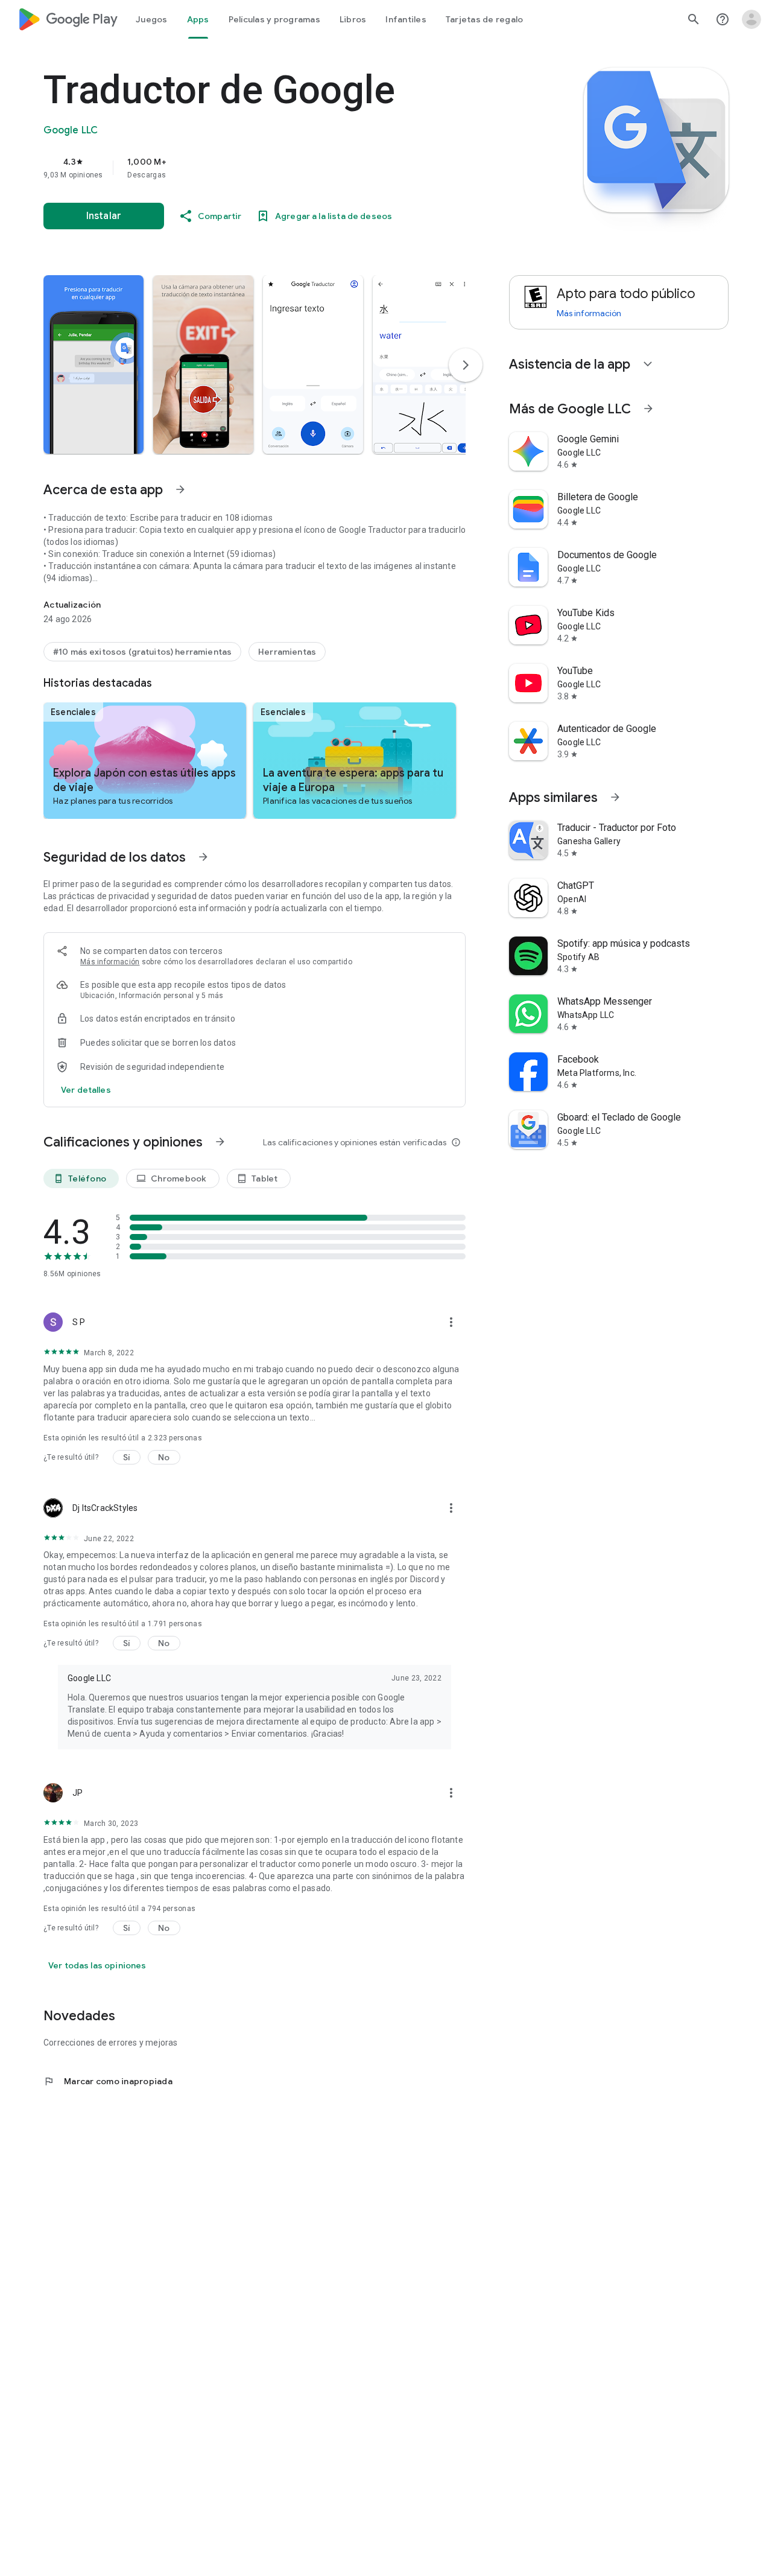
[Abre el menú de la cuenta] (751, 19)
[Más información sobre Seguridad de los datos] (203, 857)
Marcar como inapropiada (108, 2081)
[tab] (152, 19)
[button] (93, 364)
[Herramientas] (287, 652)
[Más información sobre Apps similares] (615, 797)
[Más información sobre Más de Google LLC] (648, 409)
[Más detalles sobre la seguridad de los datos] (86, 1090)
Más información (110, 962)
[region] (285, 168)
